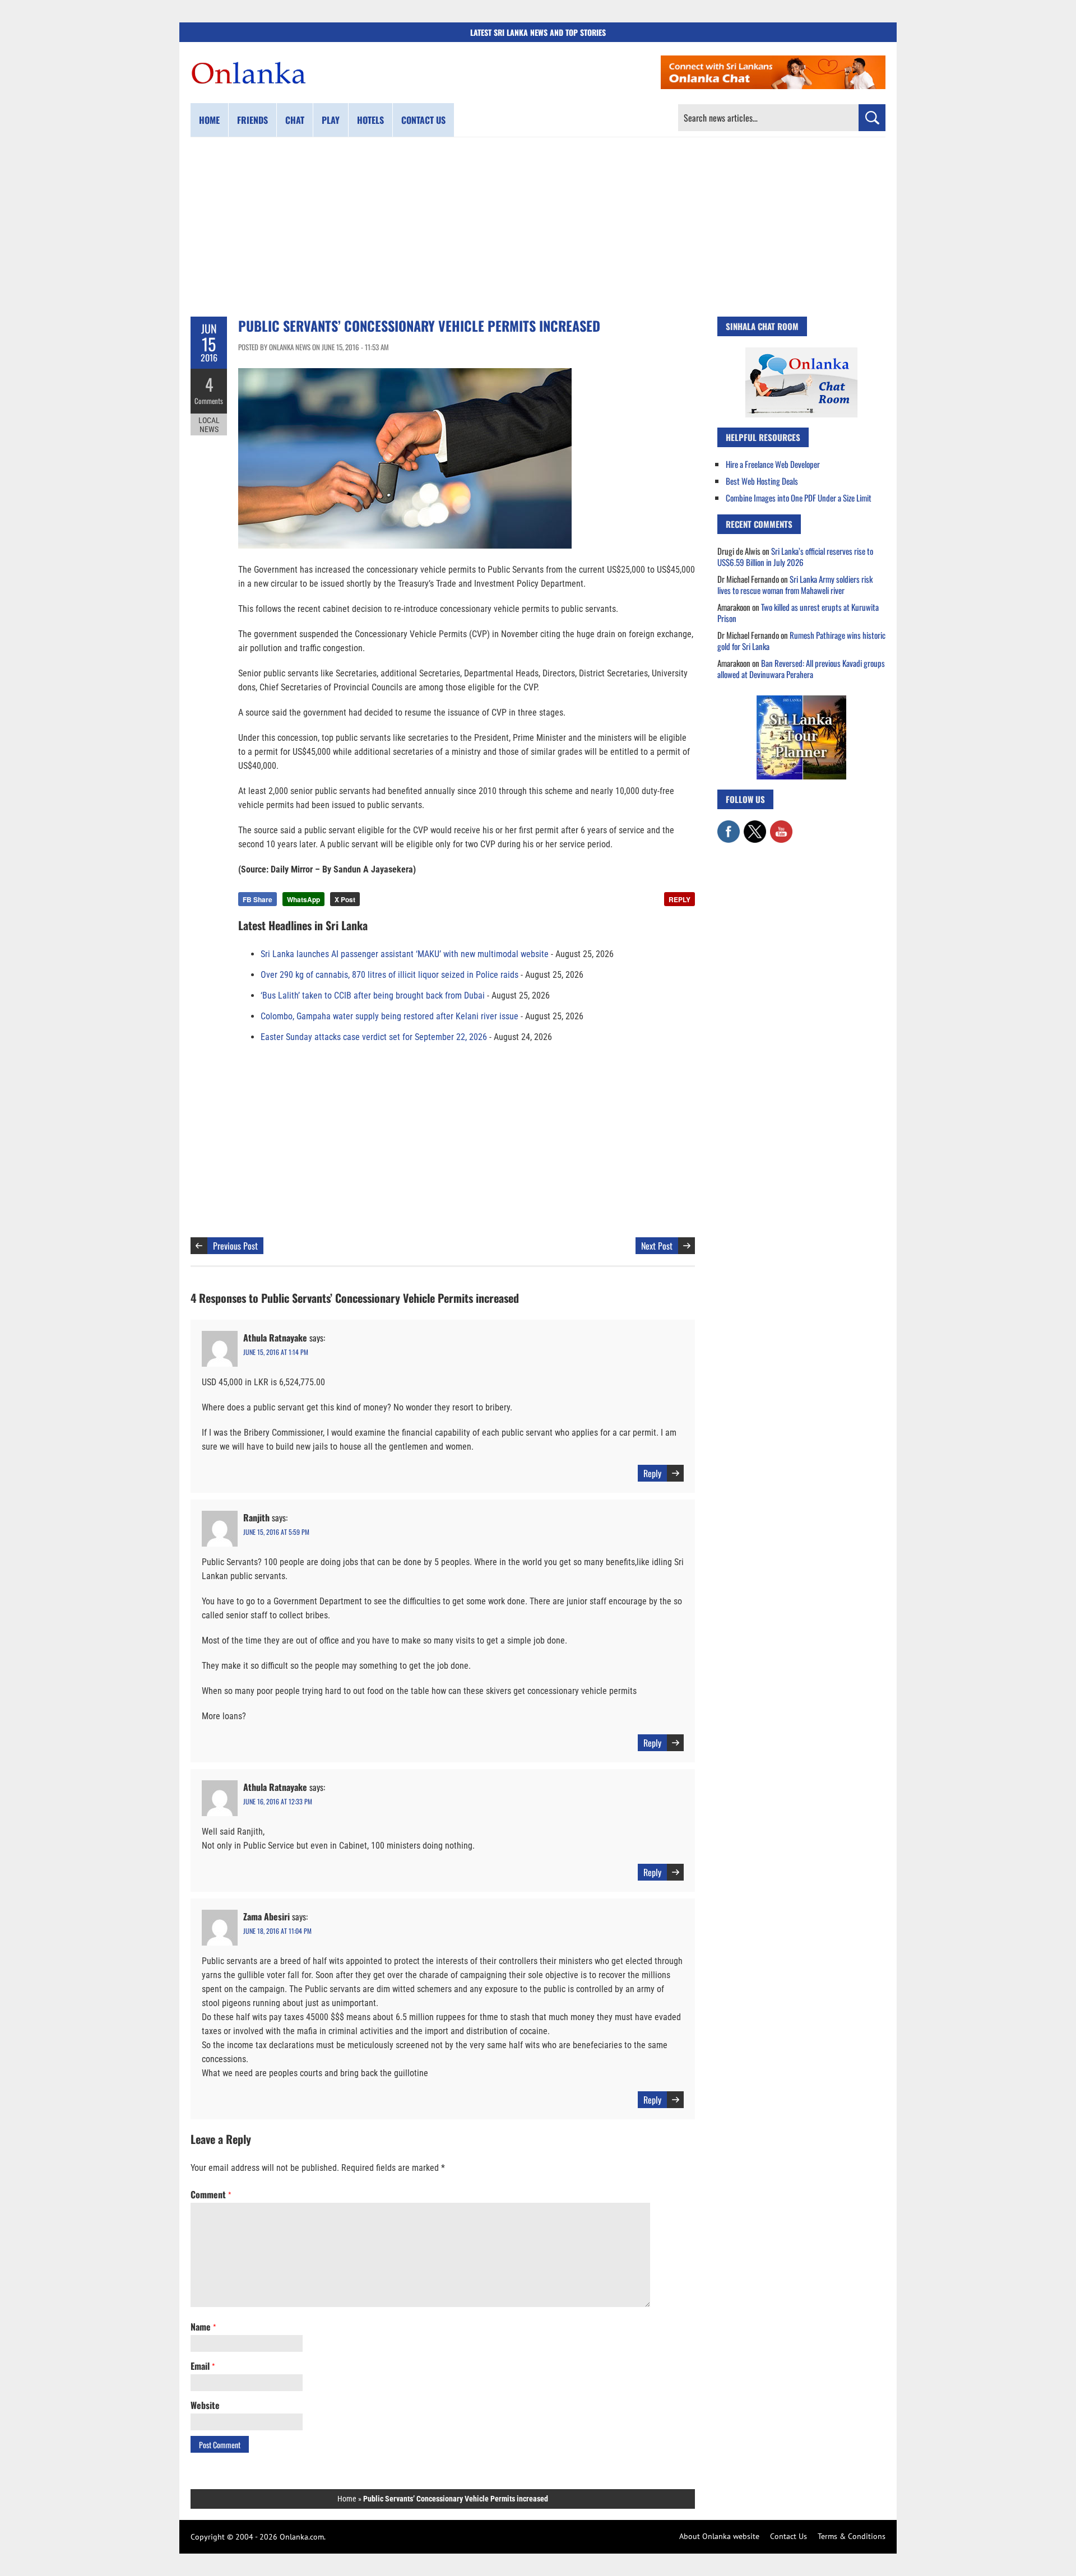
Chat (295, 120)
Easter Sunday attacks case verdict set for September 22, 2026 (374, 1037)
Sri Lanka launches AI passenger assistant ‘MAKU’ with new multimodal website (405, 954)
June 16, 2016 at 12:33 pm (278, 1801)
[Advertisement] (538, 227)
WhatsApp (303, 899)
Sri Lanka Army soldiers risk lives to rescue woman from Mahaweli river (795, 584)
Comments (209, 401)
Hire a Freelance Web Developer (773, 464)
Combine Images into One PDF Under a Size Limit (799, 498)
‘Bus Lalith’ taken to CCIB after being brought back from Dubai (373, 995)
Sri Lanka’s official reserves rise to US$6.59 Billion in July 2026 (795, 556)
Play (331, 120)
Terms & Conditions (852, 2536)
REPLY (680, 899)
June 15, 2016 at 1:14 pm (276, 1352)
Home (209, 120)
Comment (211, 2194)
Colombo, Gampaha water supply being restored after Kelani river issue (389, 1016)
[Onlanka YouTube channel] (781, 826)
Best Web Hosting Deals (762, 481)
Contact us (423, 120)
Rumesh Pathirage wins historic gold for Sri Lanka (801, 640)
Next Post (657, 1246)
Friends (252, 120)
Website (205, 2405)
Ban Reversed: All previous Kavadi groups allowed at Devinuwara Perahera (801, 669)
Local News (209, 425)
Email (203, 2366)
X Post (345, 899)
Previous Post (235, 1246)
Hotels (370, 120)
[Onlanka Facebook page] (729, 826)
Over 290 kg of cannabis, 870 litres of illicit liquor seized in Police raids (389, 975)
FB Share (258, 899)
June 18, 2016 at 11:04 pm (277, 1931)
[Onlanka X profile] (755, 826)
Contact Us (789, 2536)
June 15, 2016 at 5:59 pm (276, 1532)
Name (203, 2327)
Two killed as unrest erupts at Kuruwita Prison (798, 612)
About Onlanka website (719, 2536)
